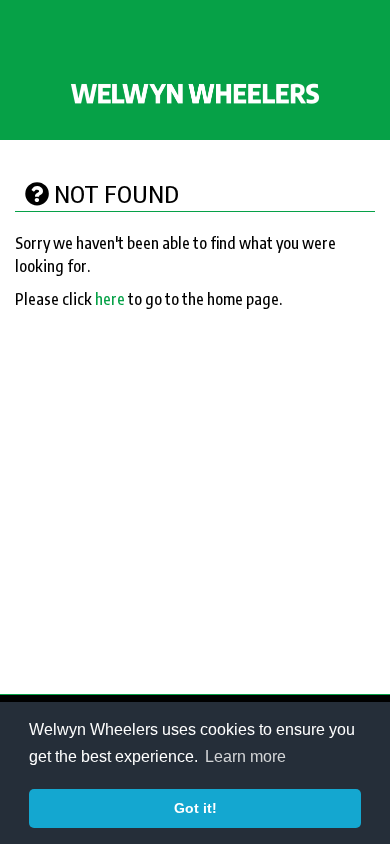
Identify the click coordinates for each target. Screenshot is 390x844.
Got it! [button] (195, 808)
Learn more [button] (245, 756)
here (110, 299)
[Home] (195, 93)
